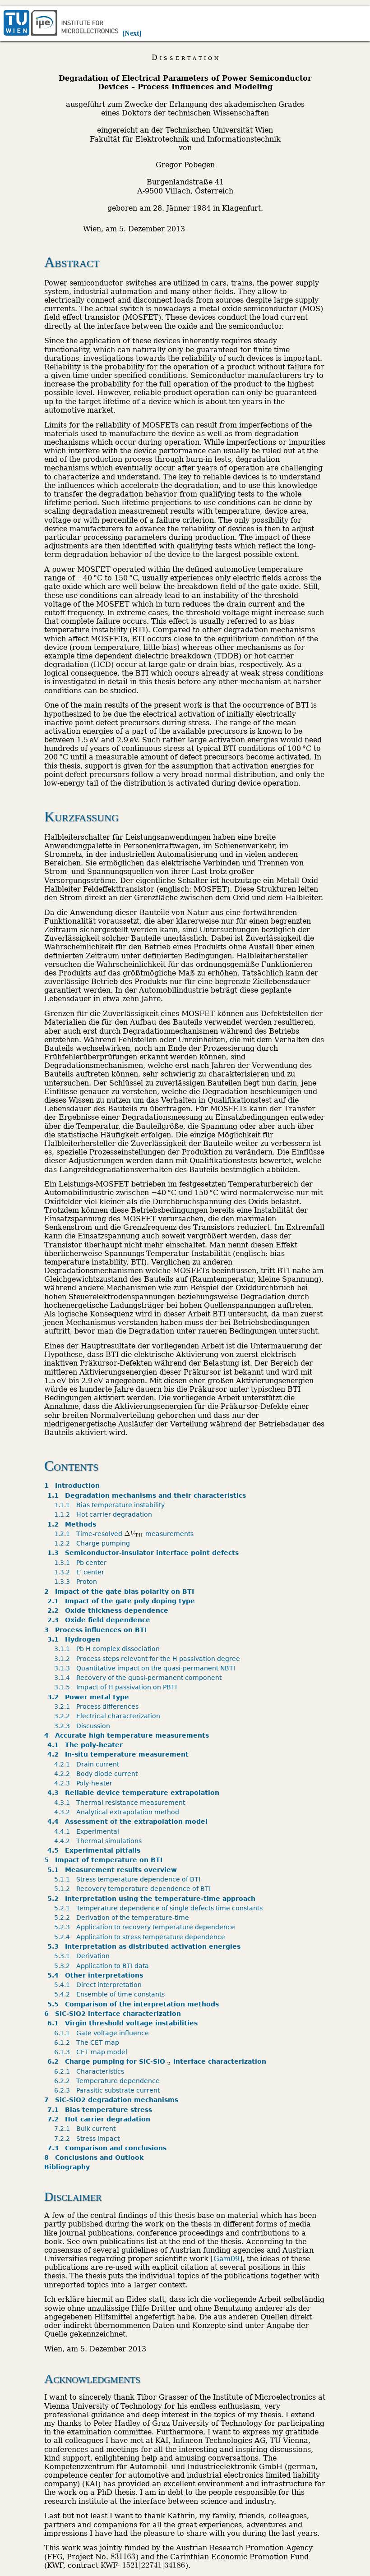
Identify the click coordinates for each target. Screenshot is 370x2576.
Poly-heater (85, 1783)
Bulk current (86, 2129)
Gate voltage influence (103, 2033)
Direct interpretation (99, 1985)
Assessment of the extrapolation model (129, 1822)
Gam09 (227, 2259)
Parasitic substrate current (109, 2090)
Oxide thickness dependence (109, 1610)
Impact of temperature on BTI (103, 1860)
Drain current (88, 1764)
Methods (73, 1524)
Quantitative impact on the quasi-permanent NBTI (146, 1668)
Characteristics (91, 2071)
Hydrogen (75, 1639)
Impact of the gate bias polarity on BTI (119, 1592)
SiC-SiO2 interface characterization (113, 2014)
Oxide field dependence (100, 1620)
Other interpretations (97, 1975)
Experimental (88, 1831)
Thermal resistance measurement (121, 1803)
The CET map (88, 2042)
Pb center (82, 1563)
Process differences (98, 1707)
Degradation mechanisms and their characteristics (148, 1495)
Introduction (72, 1486)
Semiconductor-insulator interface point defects (145, 1553)
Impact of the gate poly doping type (123, 1601)
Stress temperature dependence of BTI (129, 1879)
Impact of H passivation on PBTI (117, 1687)
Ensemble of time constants (111, 1994)
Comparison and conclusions (109, 2148)
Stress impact (88, 2139)
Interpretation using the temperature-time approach (153, 1899)
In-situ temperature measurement (120, 1754)
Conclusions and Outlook (94, 2157)
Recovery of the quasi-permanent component (139, 1678)
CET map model (92, 2052)
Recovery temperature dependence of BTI (134, 1889)
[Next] (132, 33)
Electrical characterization (109, 1716)
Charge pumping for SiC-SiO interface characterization (158, 2061)
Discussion (84, 1726)
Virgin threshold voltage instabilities (124, 2023)
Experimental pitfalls (95, 1850)
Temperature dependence (109, 2081)
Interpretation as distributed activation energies (146, 1946)
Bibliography (67, 2167)
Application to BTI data (103, 1966)
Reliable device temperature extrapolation (135, 1793)
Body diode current (97, 1774)
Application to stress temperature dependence (141, 1937)
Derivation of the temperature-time (123, 1918)
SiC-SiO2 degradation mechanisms (111, 2100)
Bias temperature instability (111, 1505)
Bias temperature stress (101, 2110)
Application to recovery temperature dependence (146, 1927)
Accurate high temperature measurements (127, 1735)
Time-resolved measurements (126, 1534)
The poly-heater (87, 1745)
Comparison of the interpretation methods (135, 2004)
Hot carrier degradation (105, 1514)
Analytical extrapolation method (118, 1812)
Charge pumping (94, 1543)
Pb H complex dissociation (109, 1649)
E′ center (81, 1572)
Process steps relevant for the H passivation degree (149, 1659)
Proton (77, 1582)
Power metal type (90, 1697)
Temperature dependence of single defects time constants (160, 1908)
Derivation (83, 1956)
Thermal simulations (99, 1841)
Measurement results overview (114, 1870)
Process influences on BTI (95, 1630)
